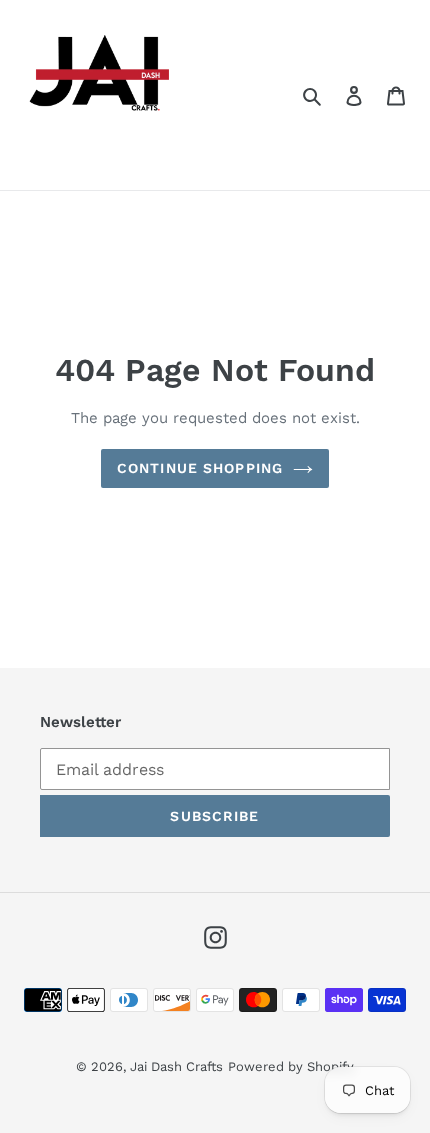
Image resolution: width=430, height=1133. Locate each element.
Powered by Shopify (291, 1066)
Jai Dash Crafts (176, 1066)
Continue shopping (200, 468)
